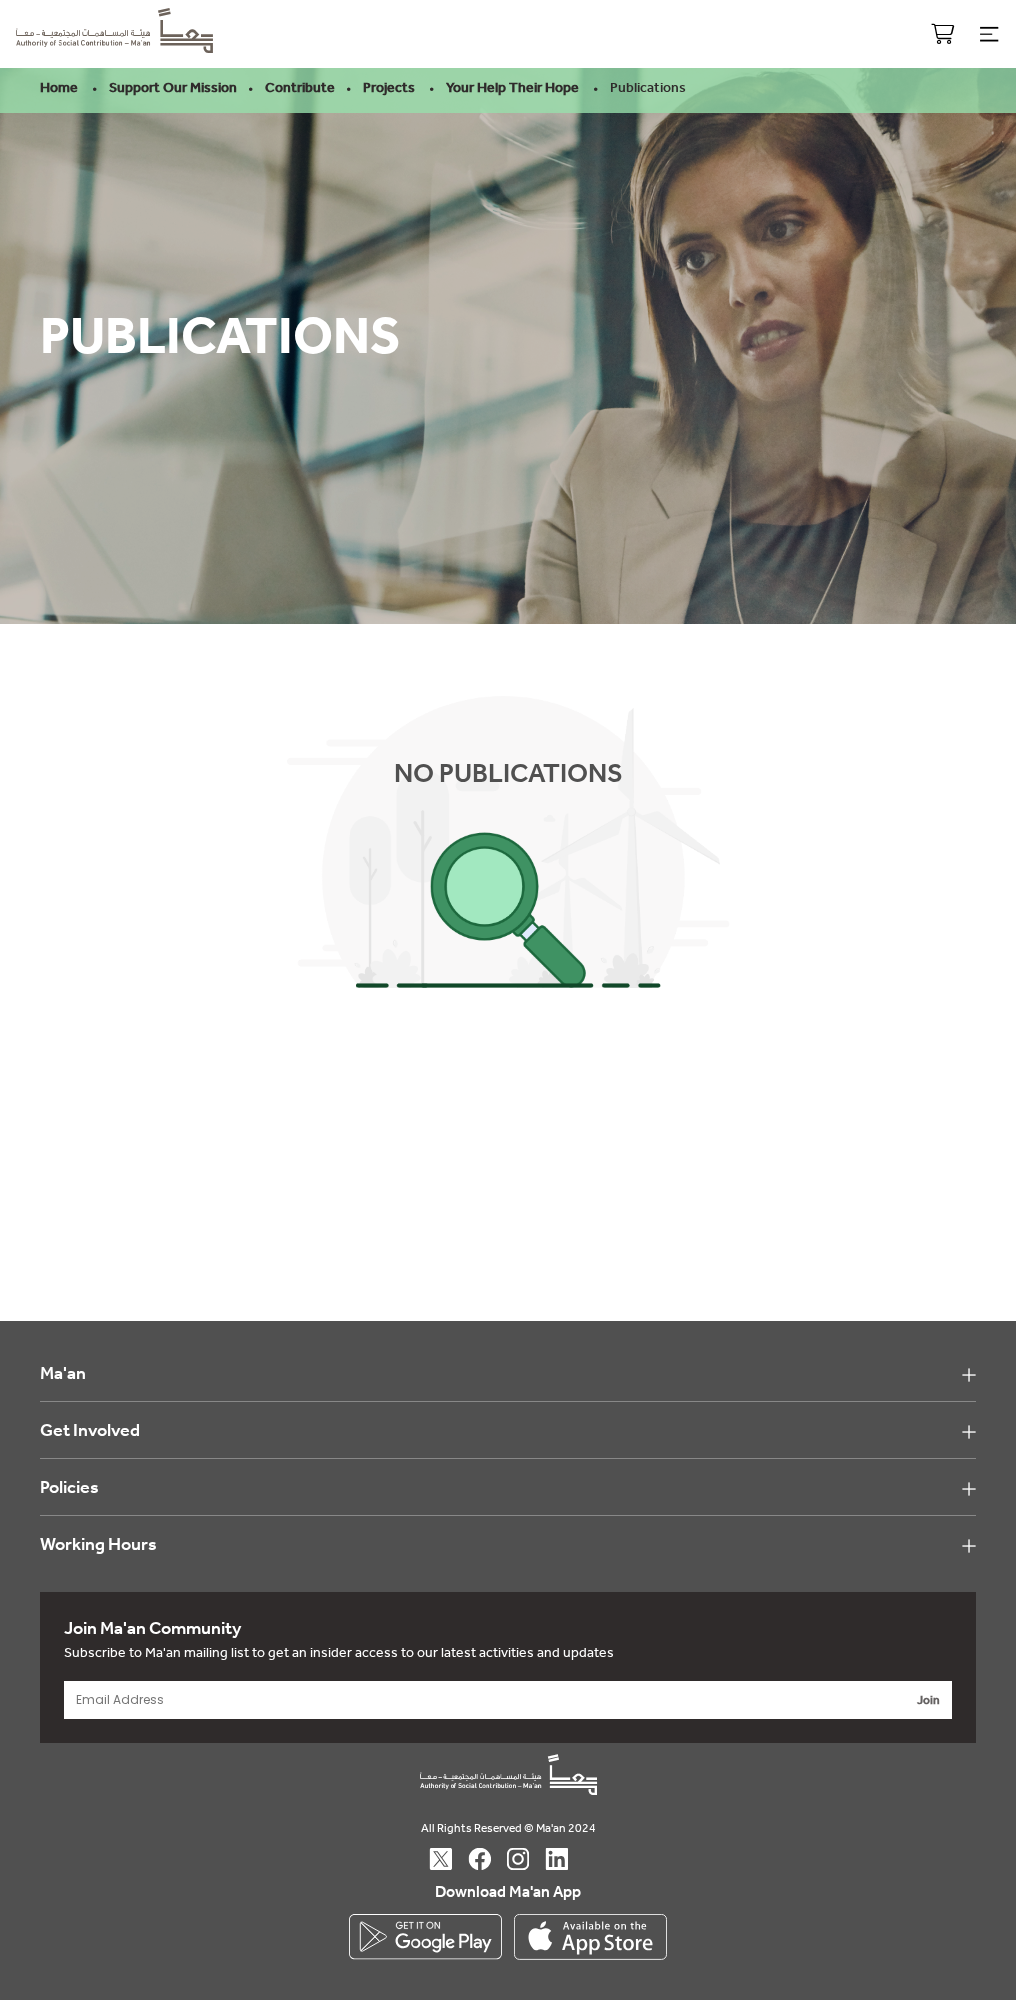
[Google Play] (425, 1937)
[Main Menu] (989, 34)
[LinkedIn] (566, 1859)
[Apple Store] (590, 1937)
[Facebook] (489, 1859)
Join (928, 1700)
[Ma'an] (114, 46)
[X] (450, 1859)
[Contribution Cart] (942, 34)
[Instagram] (528, 1859)
